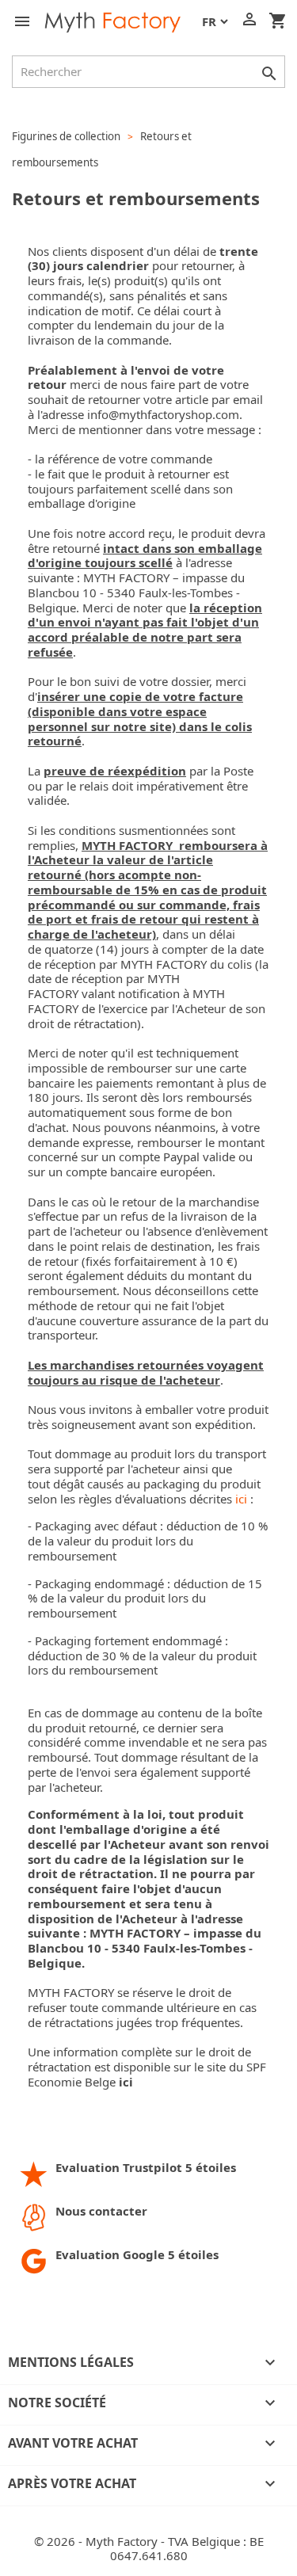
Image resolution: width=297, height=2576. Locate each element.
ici (241, 1499)
